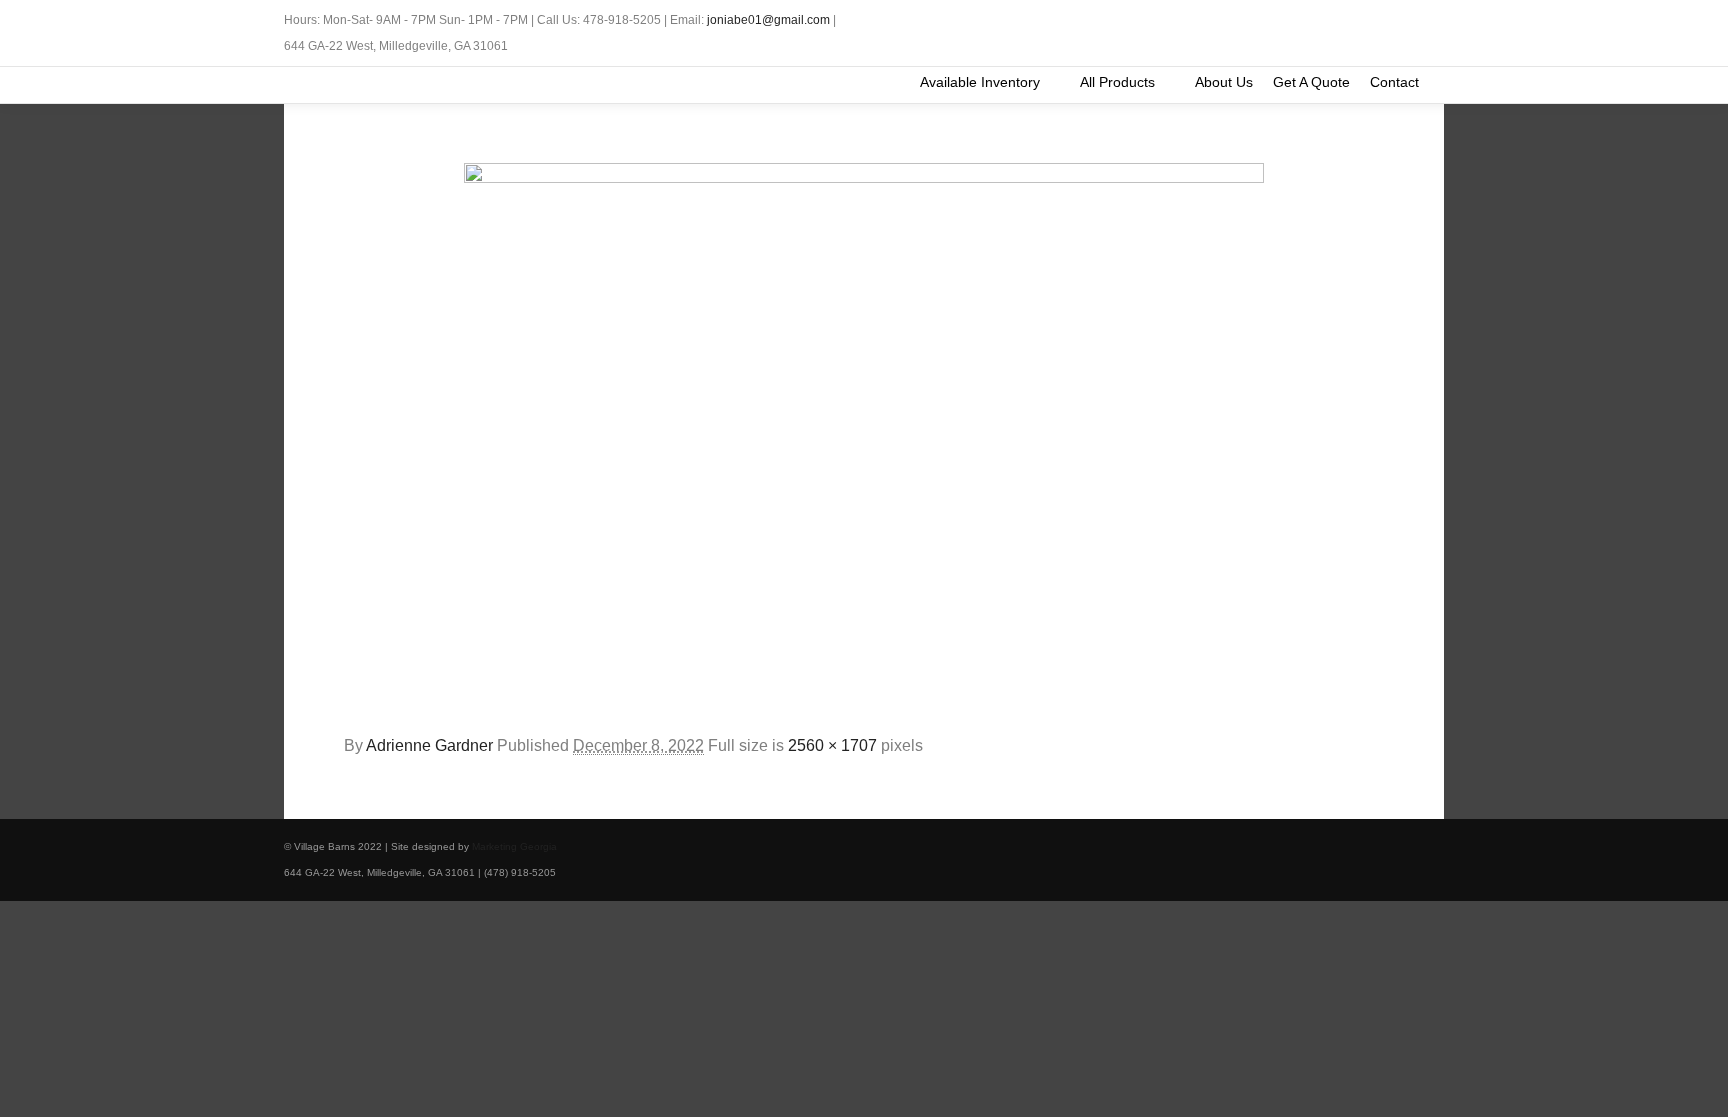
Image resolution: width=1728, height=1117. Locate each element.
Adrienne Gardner (429, 745)
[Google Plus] (1431, 21)
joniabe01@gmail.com (768, 20)
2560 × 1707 (832, 745)
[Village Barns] (292, 85)
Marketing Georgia (514, 846)
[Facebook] (1401, 21)
